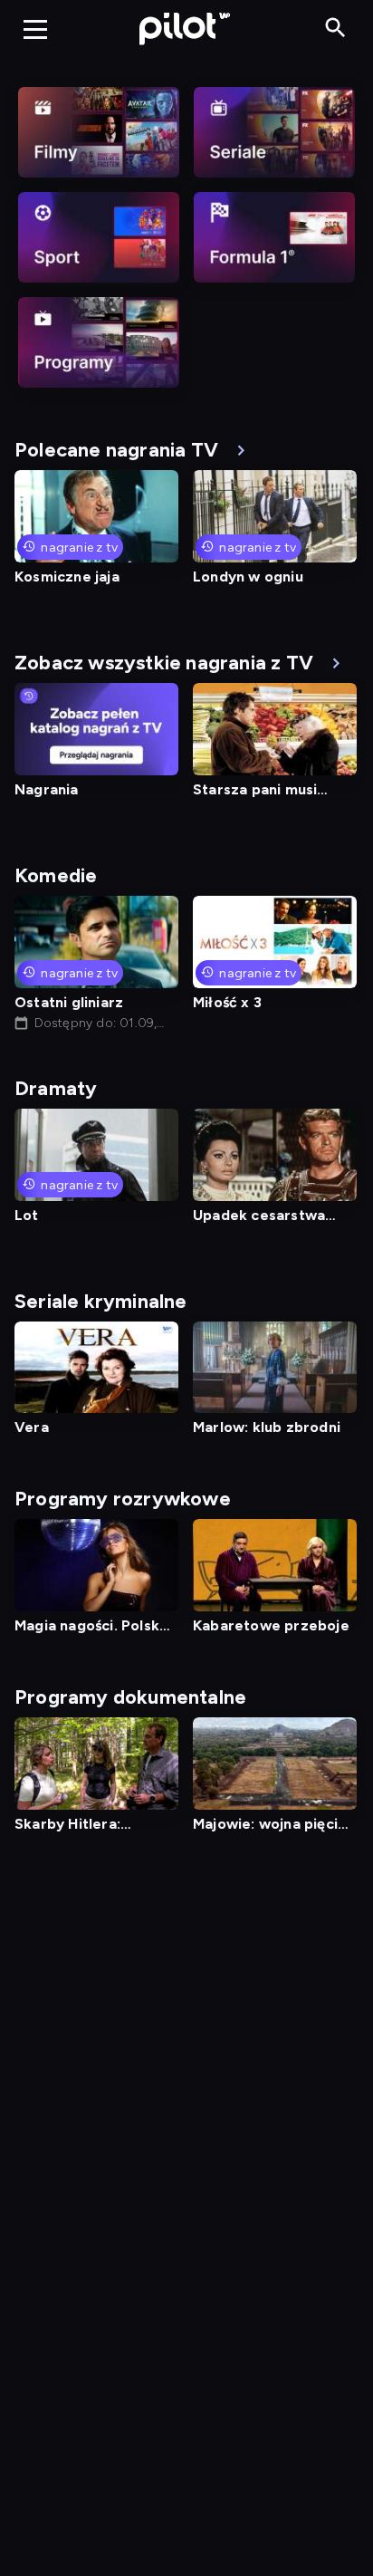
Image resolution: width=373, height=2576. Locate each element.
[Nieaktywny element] (99, 132)
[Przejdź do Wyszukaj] (335, 29)
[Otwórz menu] (35, 29)
